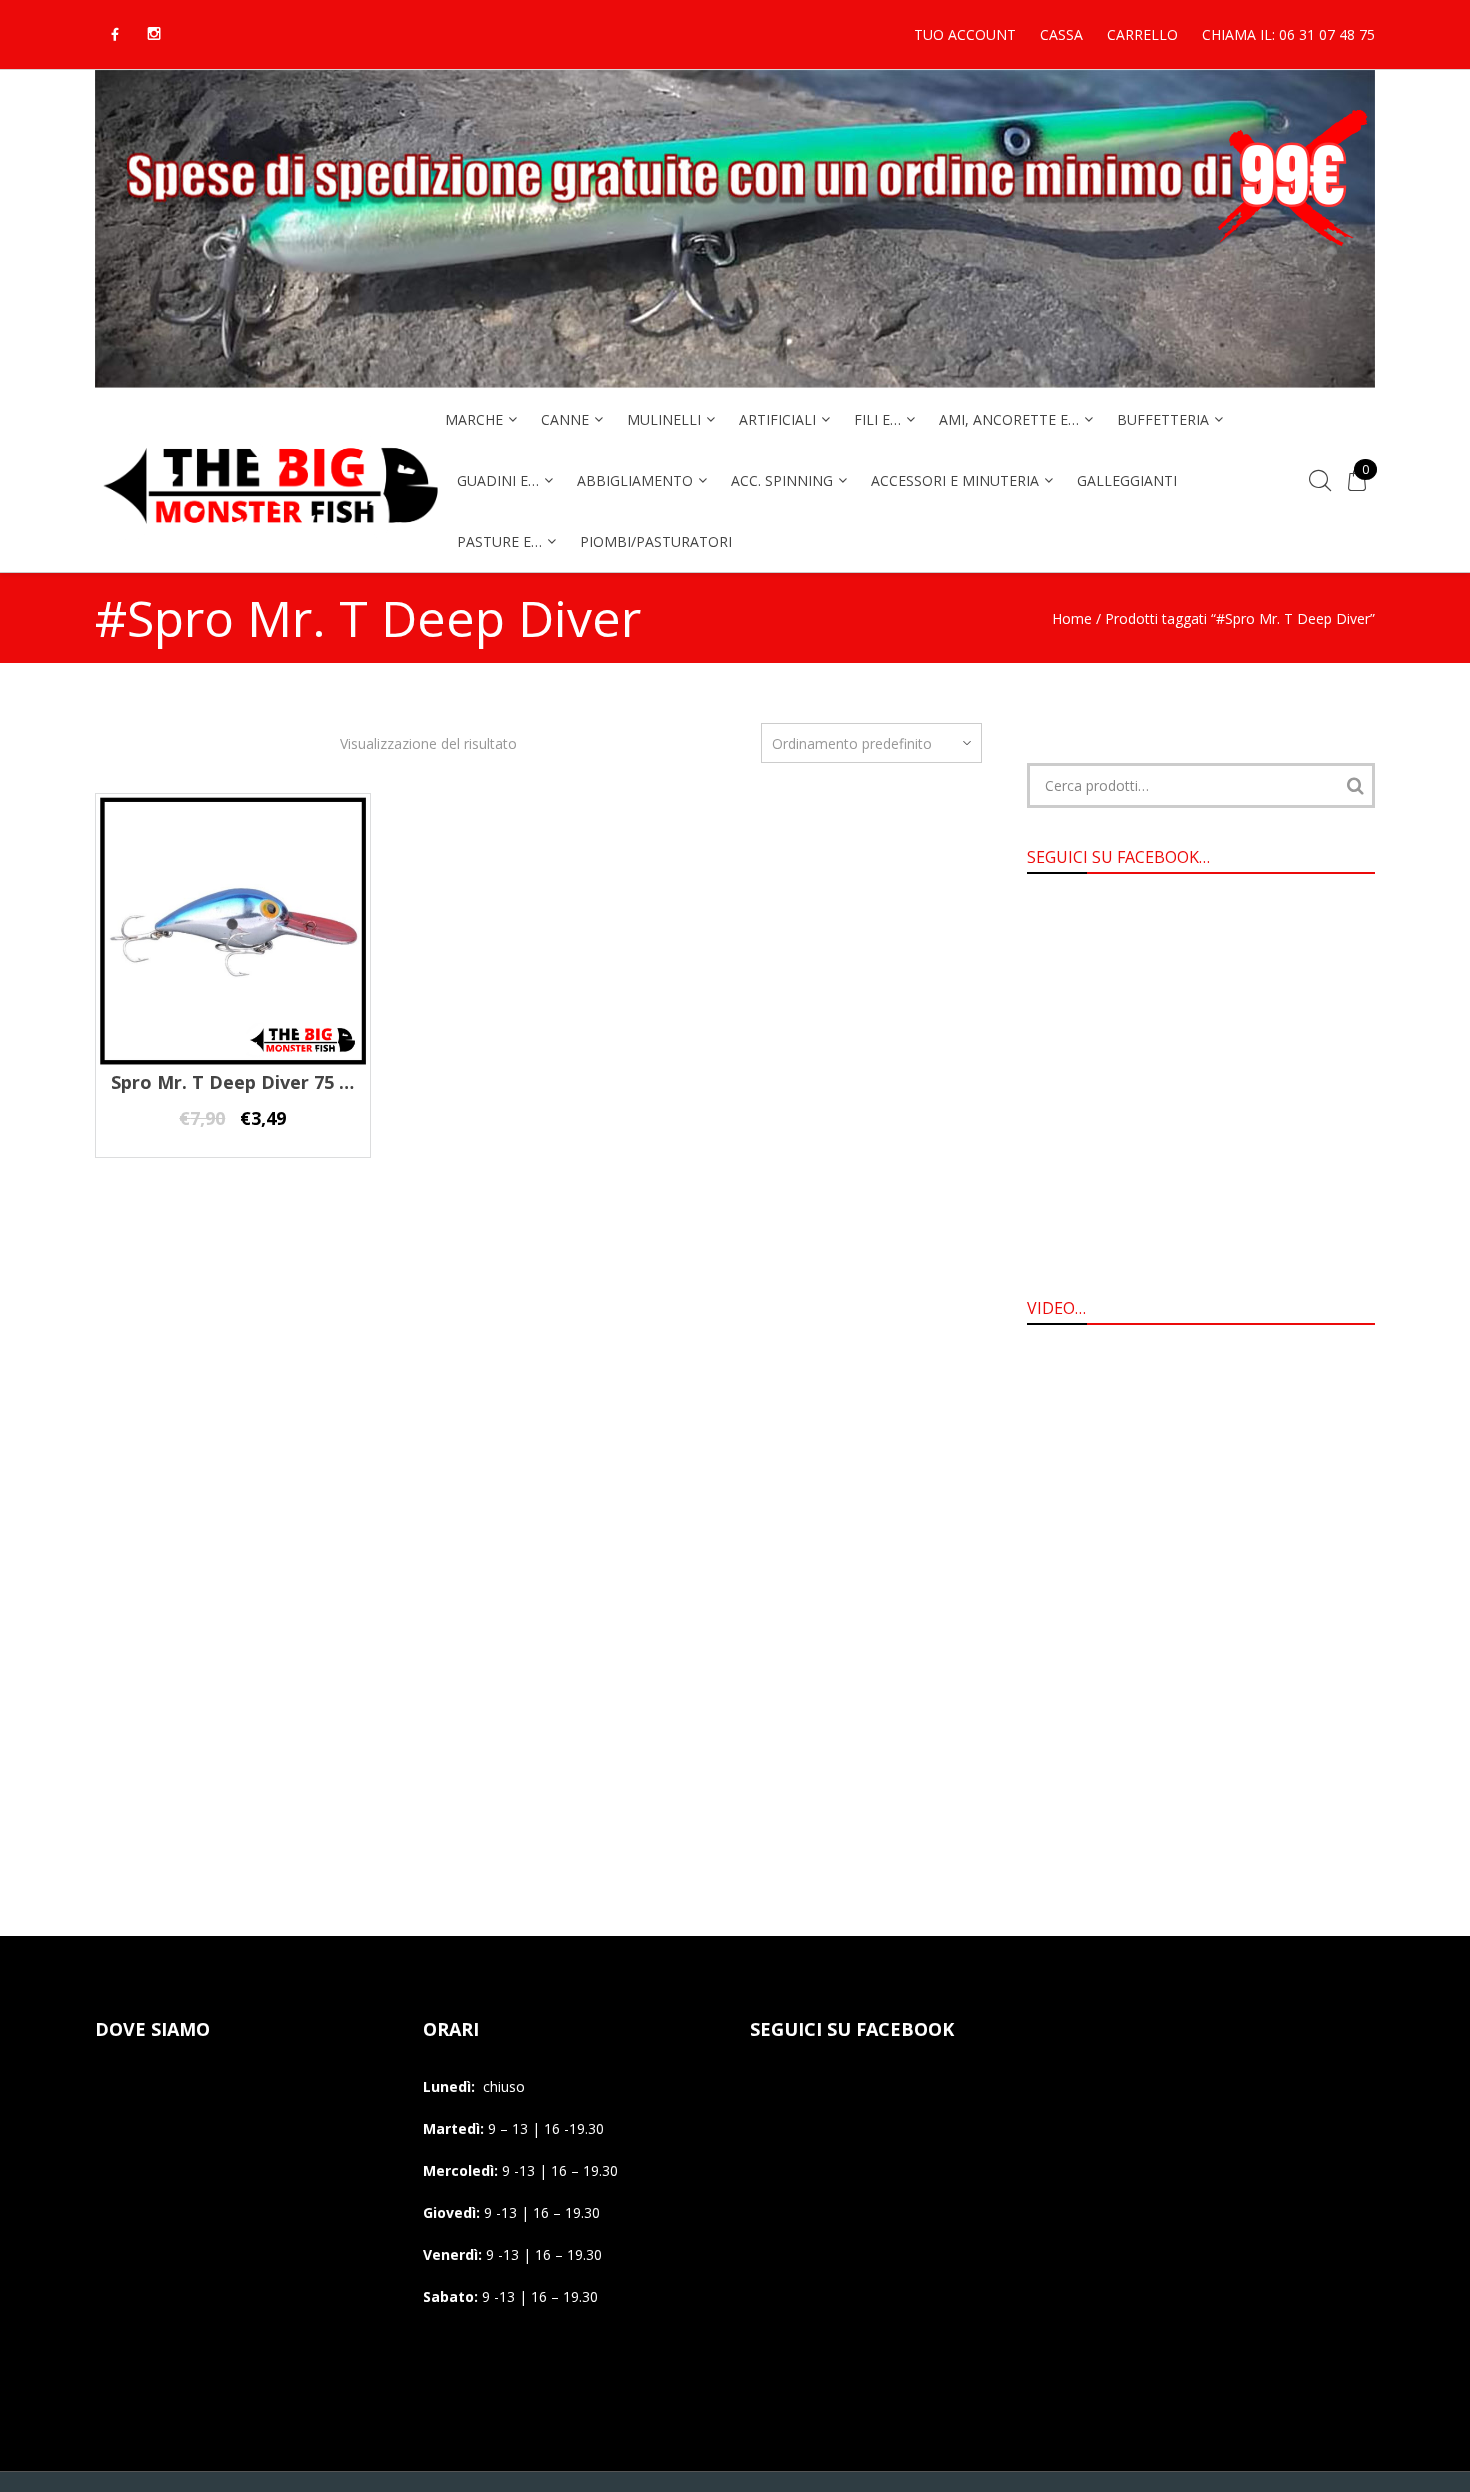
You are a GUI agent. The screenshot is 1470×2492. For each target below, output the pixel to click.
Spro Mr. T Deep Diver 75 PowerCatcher (289, 1082)
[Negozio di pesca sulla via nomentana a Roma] (270, 536)
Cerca (1355, 785)
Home (1072, 618)
